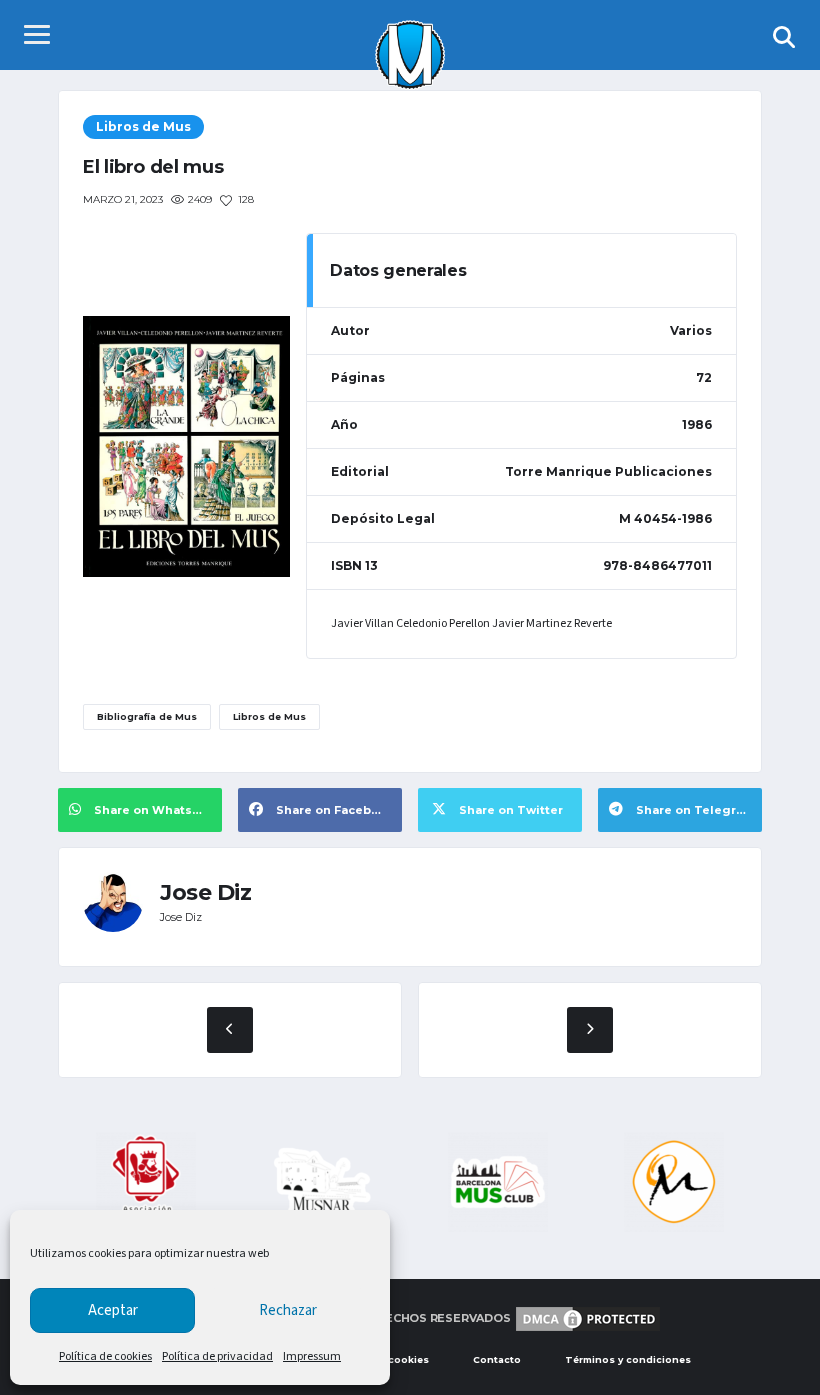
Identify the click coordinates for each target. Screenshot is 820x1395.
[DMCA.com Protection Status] (588, 1318)
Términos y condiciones (628, 1359)
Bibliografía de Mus (147, 716)
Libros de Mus (269, 716)
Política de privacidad (217, 1356)
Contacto (497, 1359)
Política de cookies (105, 1356)
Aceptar (113, 1310)
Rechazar (288, 1310)
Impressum (312, 1356)
